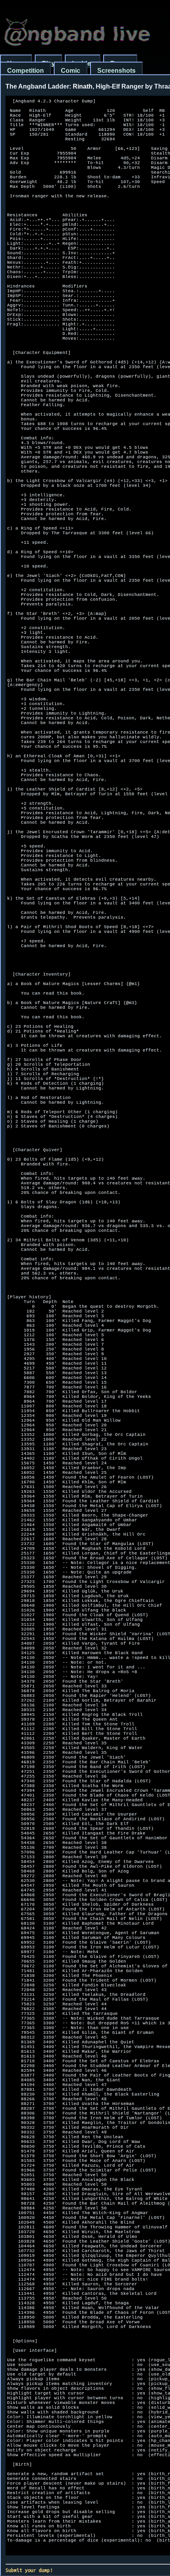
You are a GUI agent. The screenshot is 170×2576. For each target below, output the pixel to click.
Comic (71, 71)
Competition (25, 71)
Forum (120, 63)
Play (48, 63)
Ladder (83, 63)
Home (16, 63)
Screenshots (116, 71)
